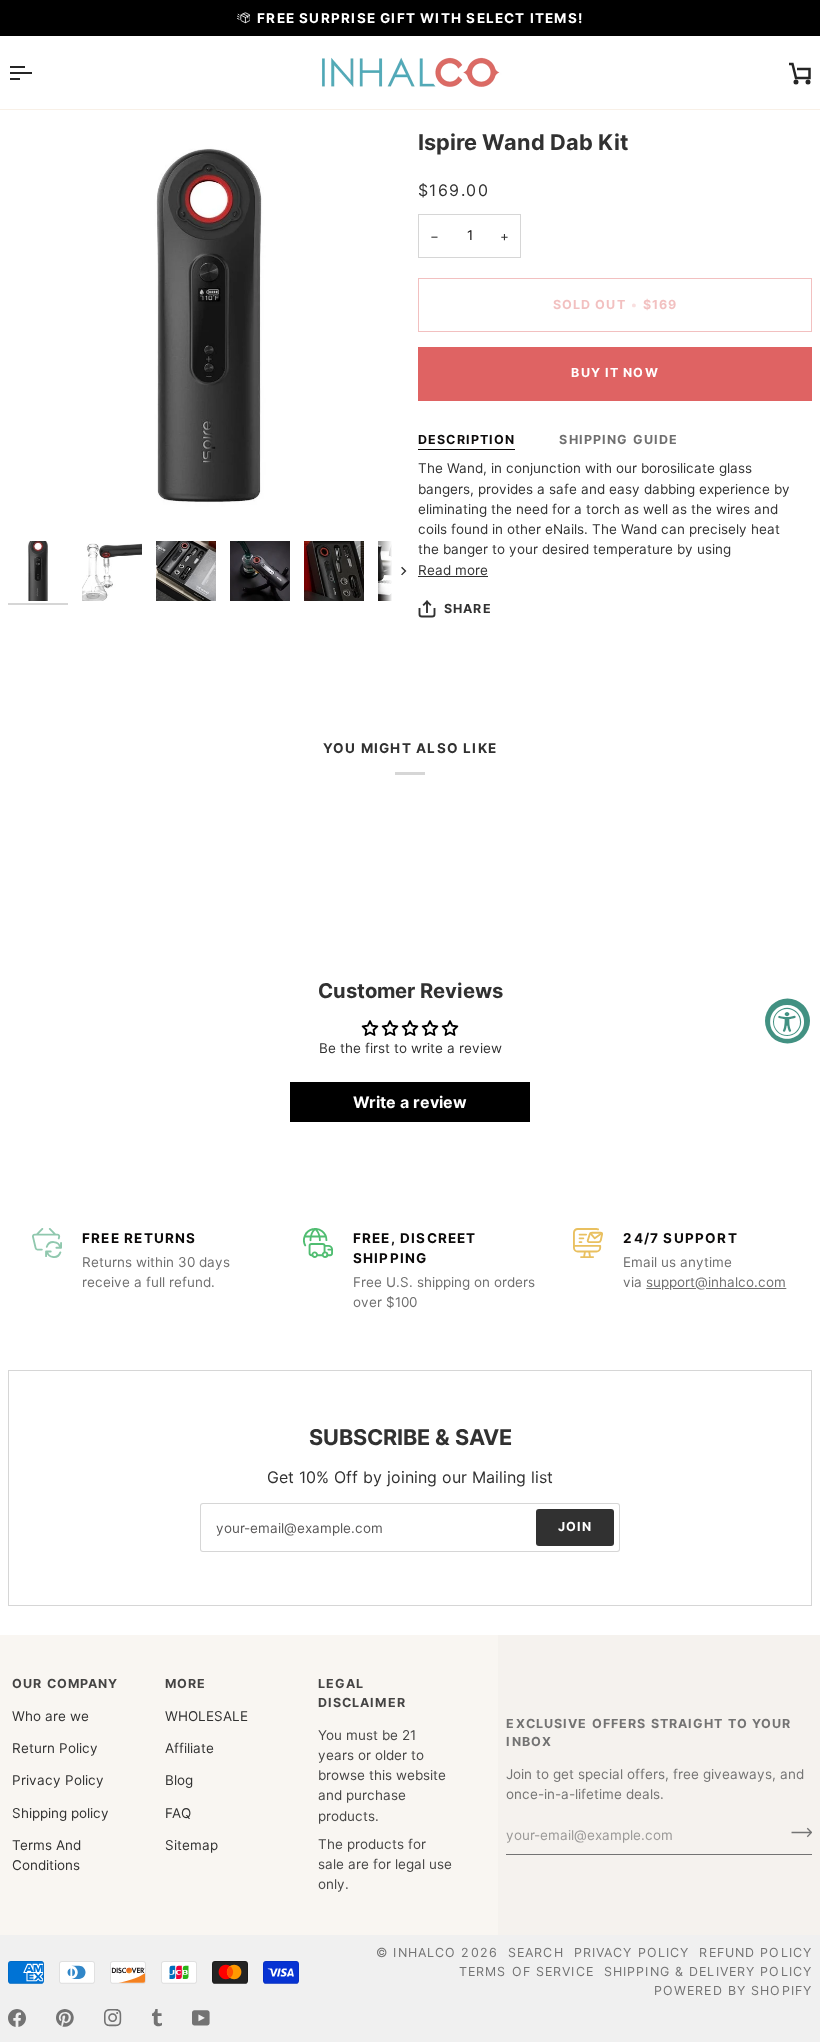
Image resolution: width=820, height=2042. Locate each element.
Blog (179, 1780)
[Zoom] (45, 493)
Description (466, 439)
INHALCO (424, 1952)
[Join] (795, 1833)
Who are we (50, 1716)
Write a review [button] (410, 1102)
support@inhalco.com (716, 1282)
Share (468, 608)
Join (575, 1526)
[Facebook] (17, 2018)
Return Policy (55, 1748)
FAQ (178, 1813)
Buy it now (614, 372)
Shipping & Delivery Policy (708, 1971)
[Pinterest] (65, 2018)
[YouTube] (201, 2018)
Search (536, 1952)
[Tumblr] (157, 2018)
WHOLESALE (206, 1716)
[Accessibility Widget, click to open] (787, 1021)
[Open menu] (38, 72)
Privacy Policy (58, 1780)
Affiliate (189, 1748)
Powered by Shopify (733, 1990)
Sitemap (191, 1845)
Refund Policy (755, 1952)
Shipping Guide (618, 439)
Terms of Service (526, 1971)
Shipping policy (60, 1813)
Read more (453, 570)
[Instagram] (113, 2018)
